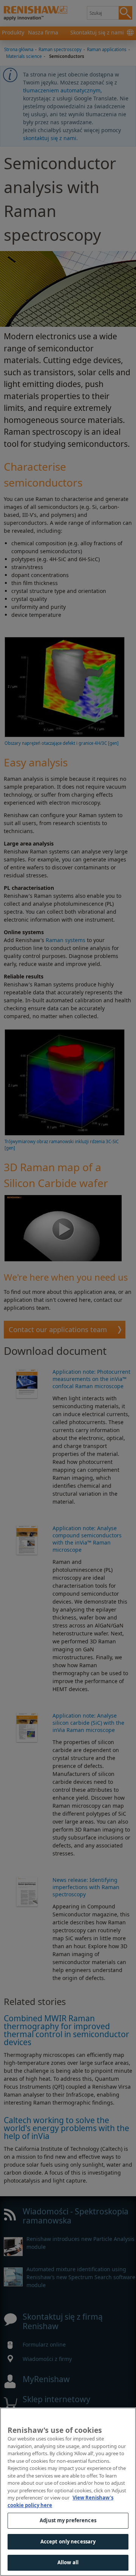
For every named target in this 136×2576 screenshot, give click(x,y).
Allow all (68, 2562)
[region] (68, 2492)
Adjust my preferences (68, 2520)
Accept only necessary (68, 2542)
